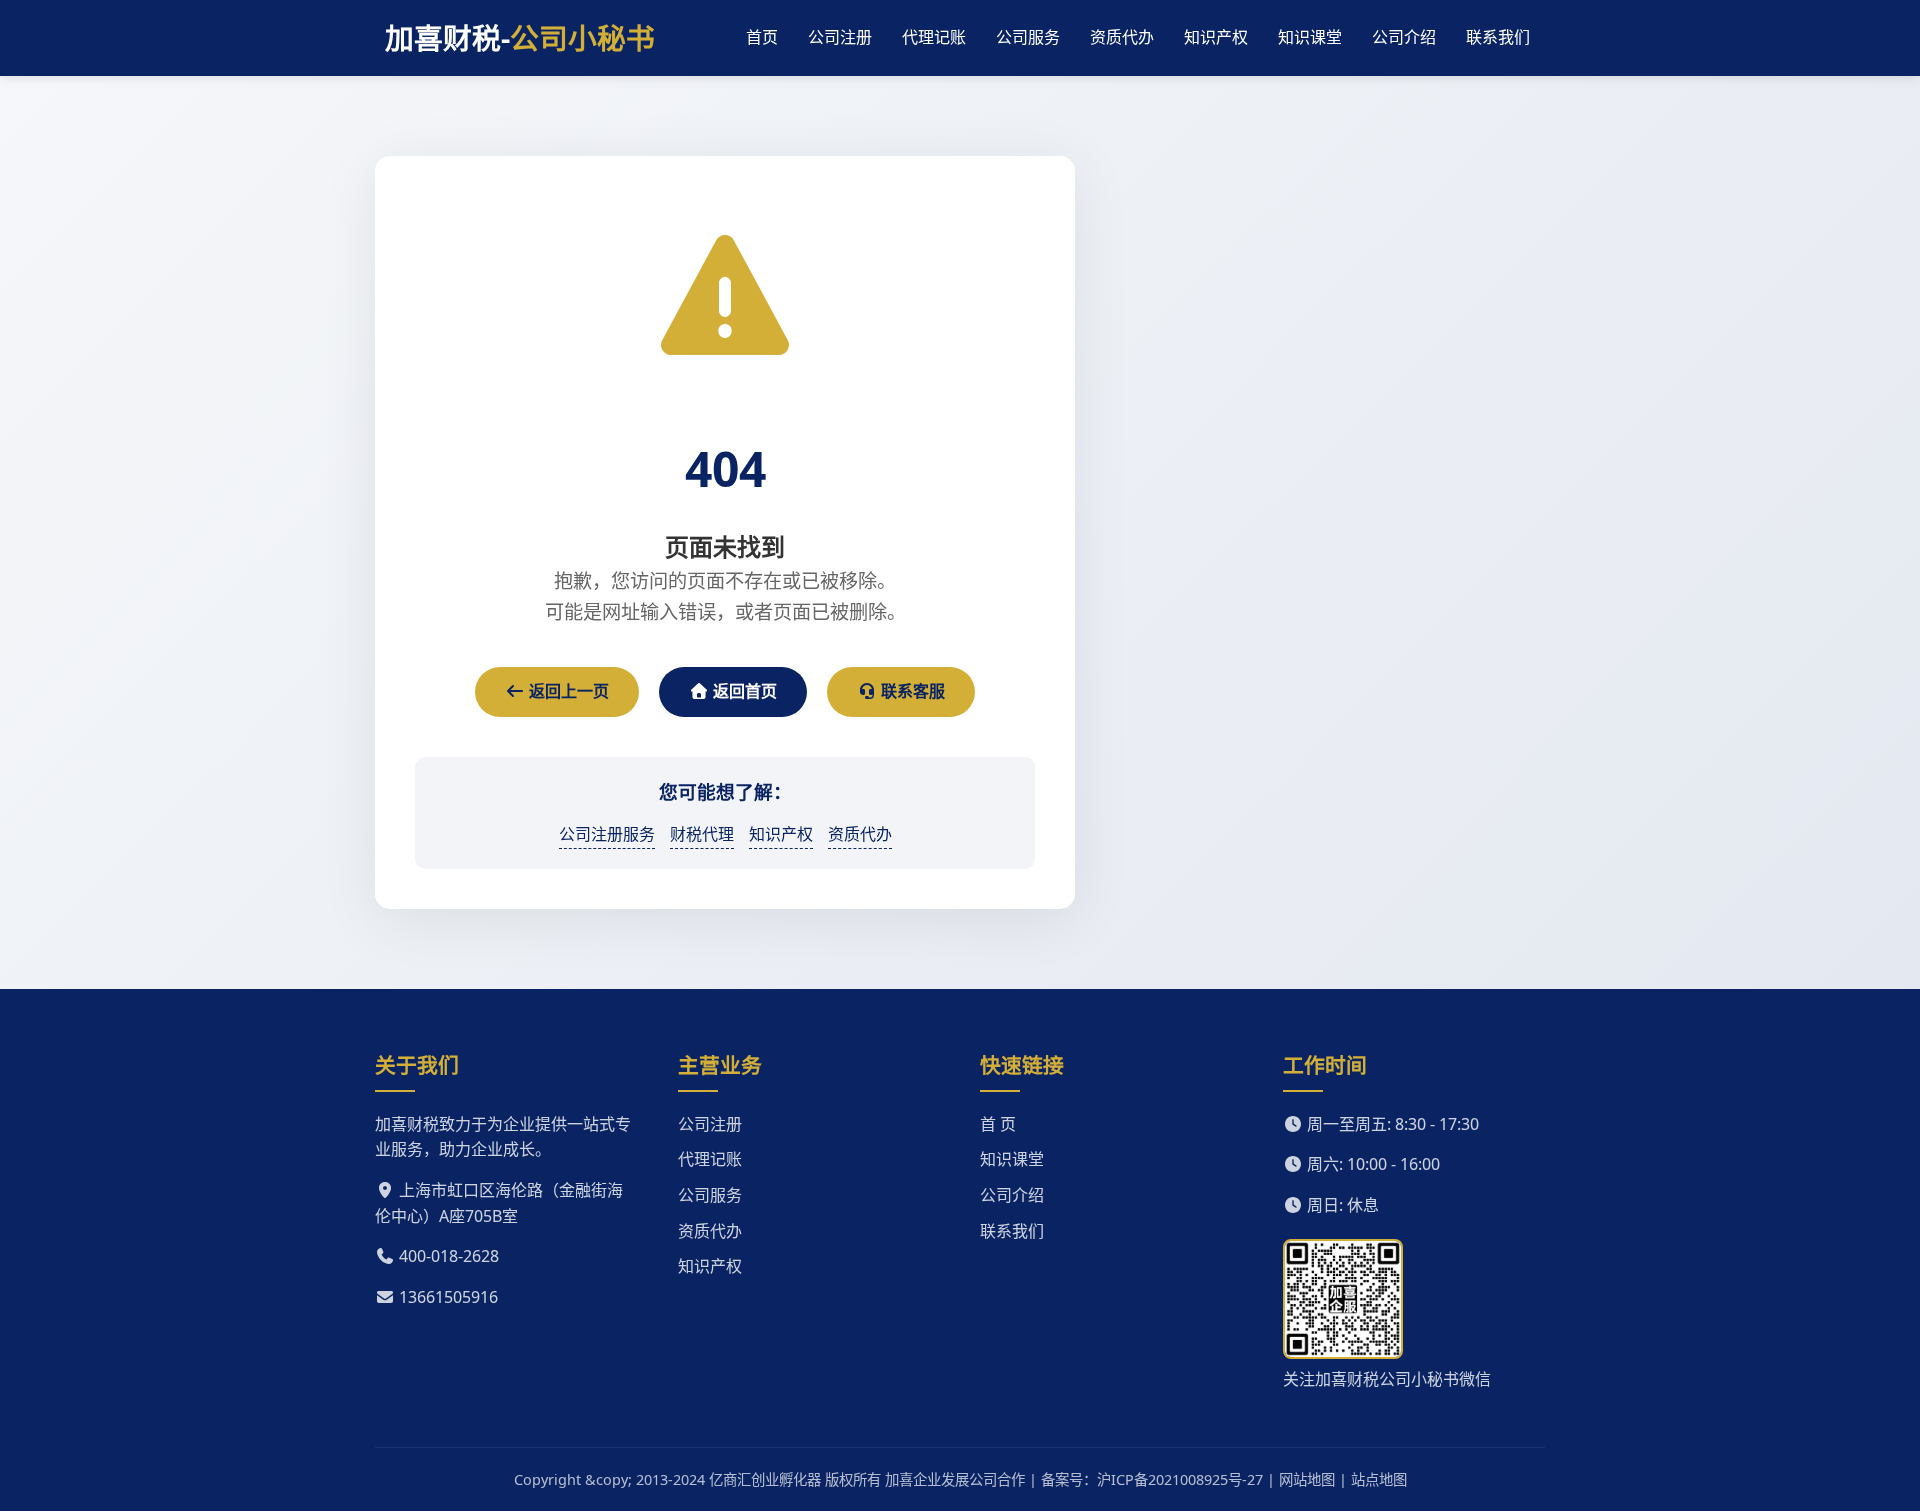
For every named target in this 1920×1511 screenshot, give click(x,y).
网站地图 (1307, 1479)
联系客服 (911, 691)
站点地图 (1379, 1479)
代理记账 (934, 37)
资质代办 (1122, 37)
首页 (762, 37)
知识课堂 (1310, 37)
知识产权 (1216, 37)
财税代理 (702, 834)
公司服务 (1028, 37)
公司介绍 (1404, 37)
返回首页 (743, 691)
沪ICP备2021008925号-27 (1180, 1479)
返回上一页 (567, 691)
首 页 (998, 1124)
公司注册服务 (607, 834)
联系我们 (1498, 37)
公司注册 (840, 37)
